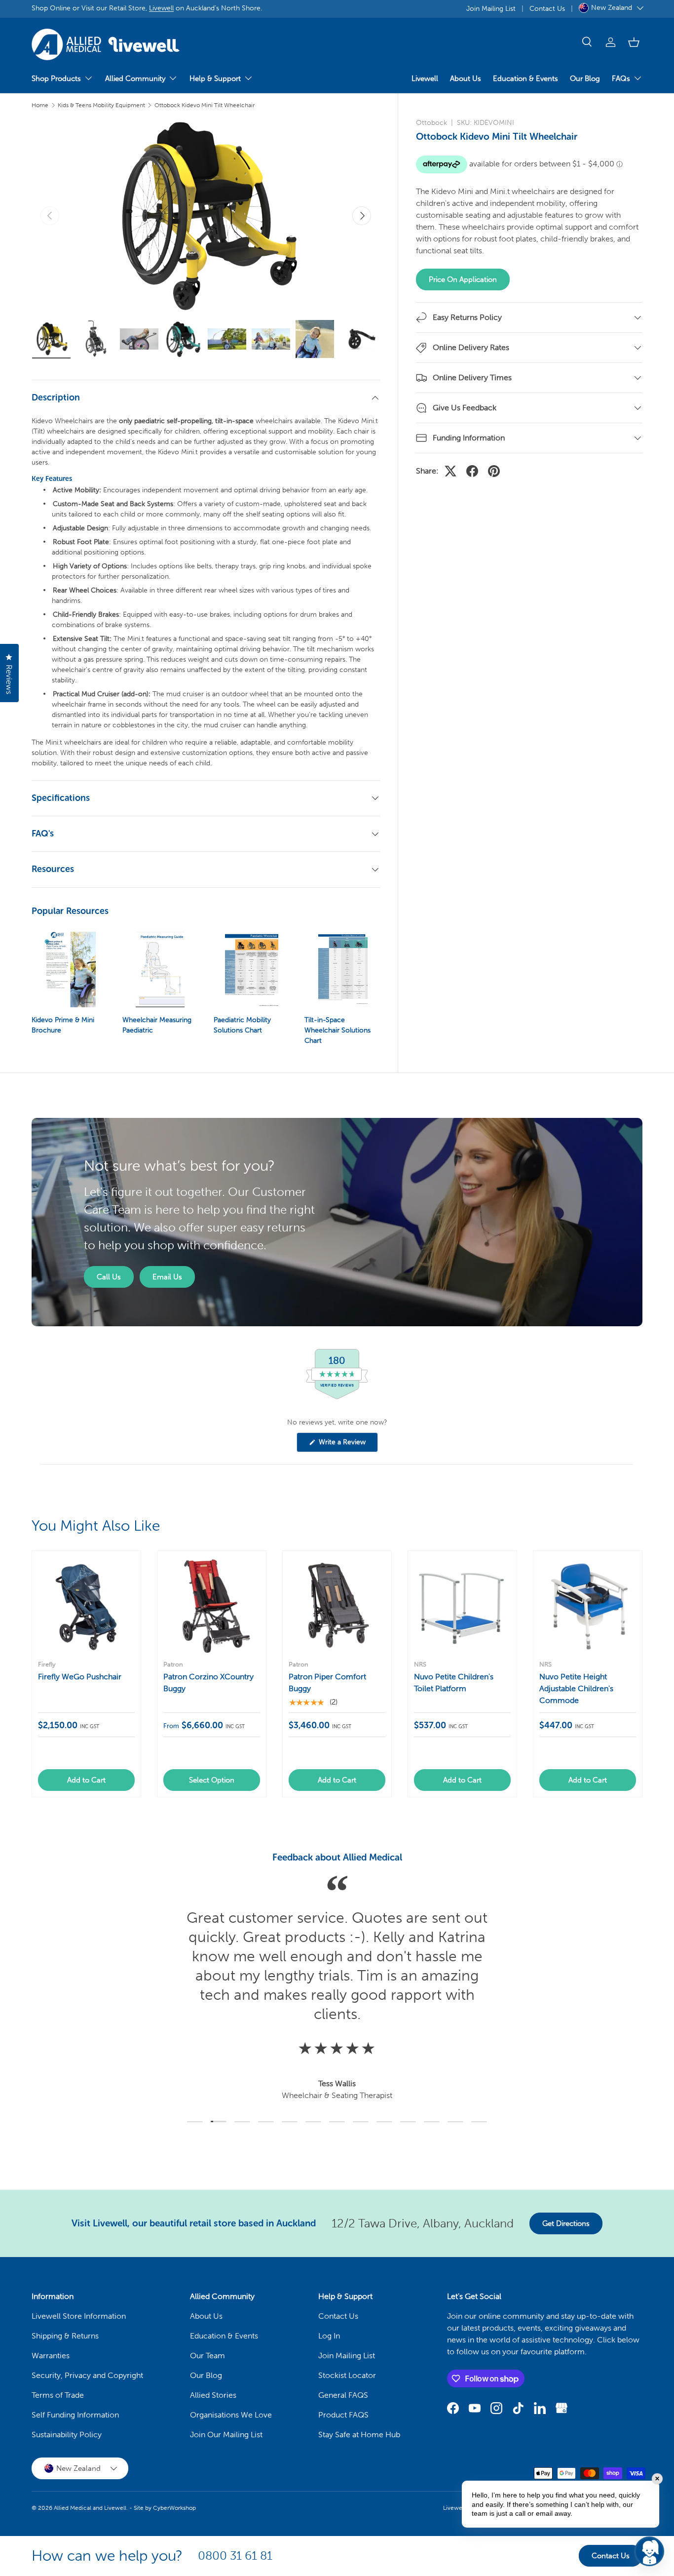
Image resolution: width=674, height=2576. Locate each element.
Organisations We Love (231, 2415)
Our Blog (585, 79)
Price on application (463, 279)
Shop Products (56, 79)
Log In (329, 2336)
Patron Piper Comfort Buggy (327, 1683)
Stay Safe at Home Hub (359, 2435)
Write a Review (344, 1445)
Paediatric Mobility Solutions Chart (242, 1025)
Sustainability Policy (67, 2435)
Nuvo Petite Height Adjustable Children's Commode (576, 1688)
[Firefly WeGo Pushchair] (86, 1605)
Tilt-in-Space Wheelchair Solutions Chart (337, 1030)
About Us (466, 79)
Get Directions (566, 2223)
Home (40, 105)
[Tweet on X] (450, 471)
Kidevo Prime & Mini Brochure (63, 1025)
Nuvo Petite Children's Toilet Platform (454, 1683)
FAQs (621, 79)
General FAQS (343, 2395)
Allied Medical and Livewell (90, 2508)
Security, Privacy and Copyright (87, 2375)
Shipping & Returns (65, 2336)
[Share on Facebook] (472, 471)
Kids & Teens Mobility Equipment (101, 105)
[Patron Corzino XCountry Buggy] (212, 1605)
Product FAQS (343, 2415)
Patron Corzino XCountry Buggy (208, 1683)
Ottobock (431, 123)
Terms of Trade (58, 2395)
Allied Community (135, 79)
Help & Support (215, 79)
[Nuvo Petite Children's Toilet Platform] (462, 1605)
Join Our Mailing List (226, 2435)
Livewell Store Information (79, 2316)
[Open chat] (649, 2551)
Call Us (109, 1277)
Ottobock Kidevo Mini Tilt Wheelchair (205, 105)
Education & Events (525, 79)
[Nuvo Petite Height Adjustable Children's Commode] (588, 1605)
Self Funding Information (75, 2415)
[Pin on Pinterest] (494, 471)
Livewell (161, 8)
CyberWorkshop (174, 2508)
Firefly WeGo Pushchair (80, 1677)
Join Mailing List (491, 8)
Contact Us (547, 8)
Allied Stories (213, 2395)
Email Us (167, 1277)
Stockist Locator (347, 2375)
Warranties (51, 2356)
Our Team (207, 2356)
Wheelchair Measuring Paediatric (157, 1025)
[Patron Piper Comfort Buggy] (337, 1605)
